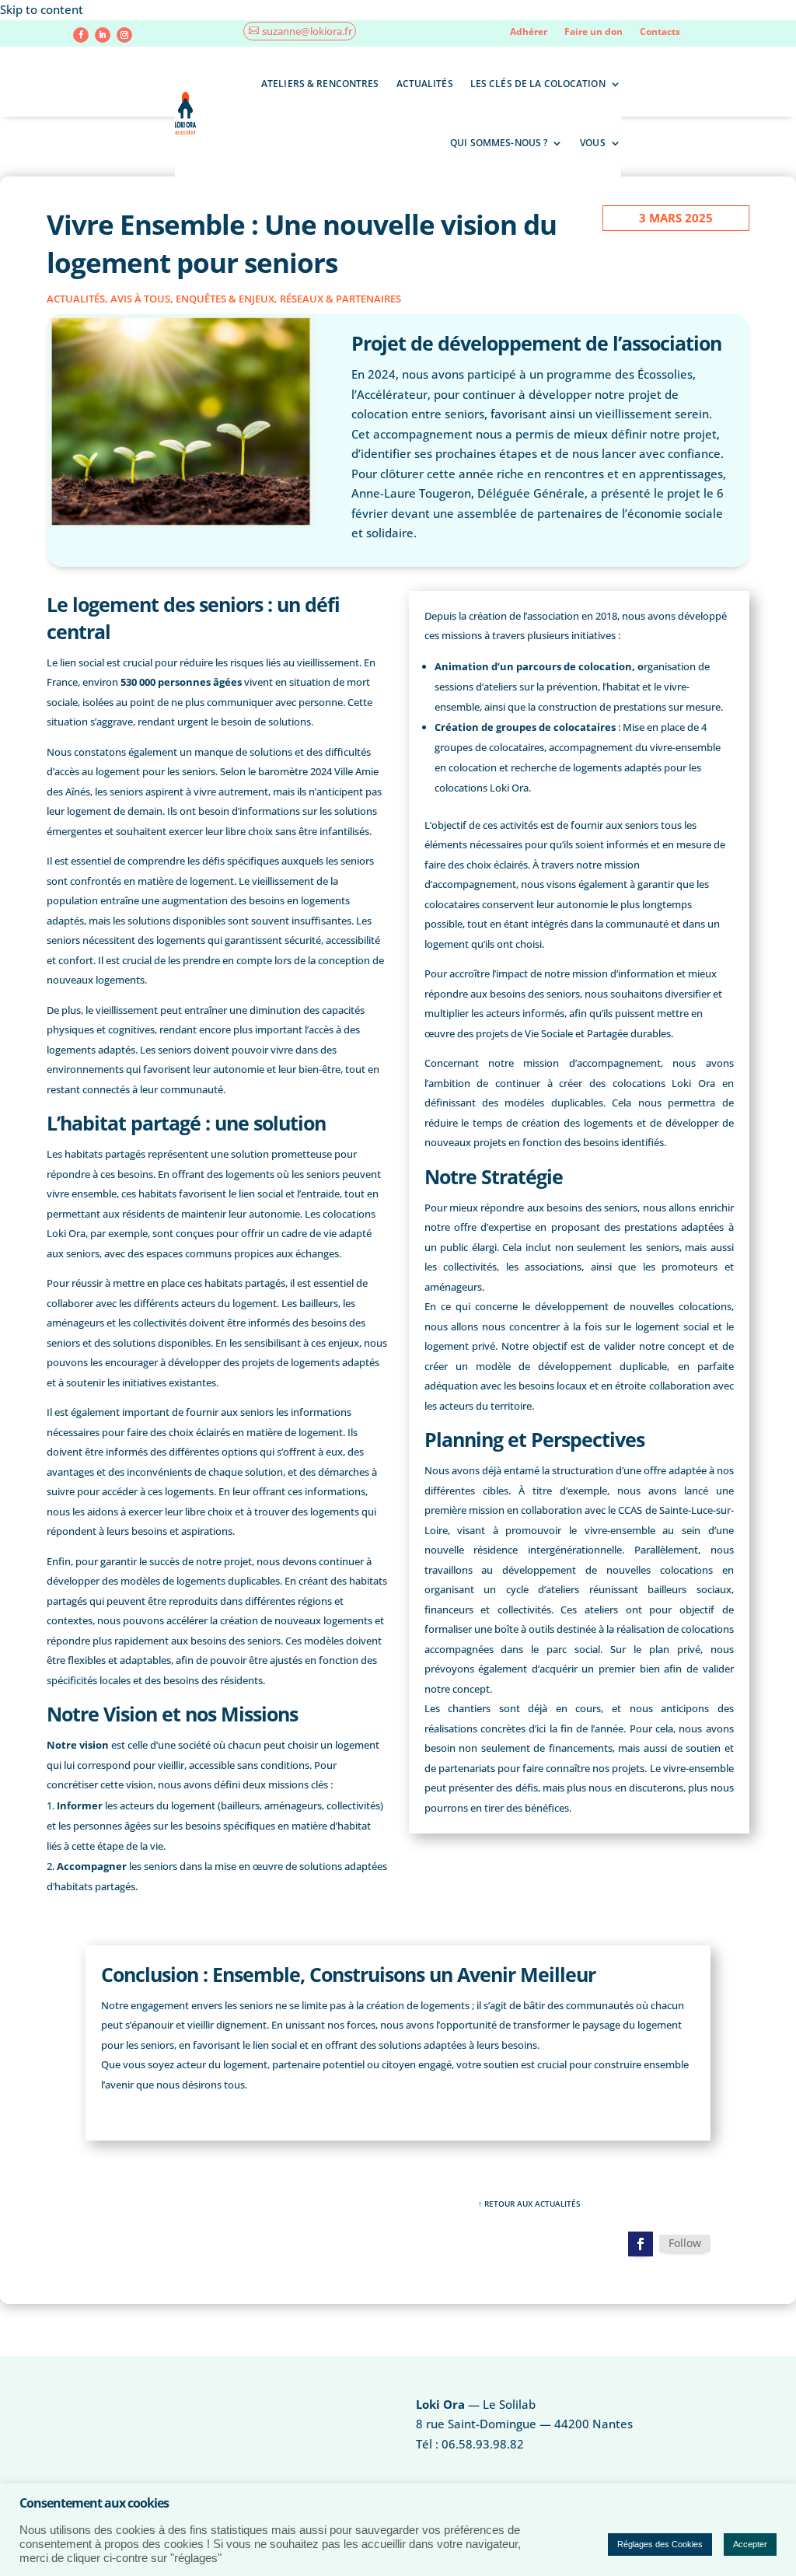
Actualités (425, 84)
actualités (76, 299)
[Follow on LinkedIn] (103, 35)
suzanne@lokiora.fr (307, 31)
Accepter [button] (750, 2544)
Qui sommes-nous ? (499, 143)
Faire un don (594, 32)
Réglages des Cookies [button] (660, 2544)
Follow (685, 2243)
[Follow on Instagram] (124, 35)
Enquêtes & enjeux (225, 299)
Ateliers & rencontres (320, 84)
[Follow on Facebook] (81, 35)
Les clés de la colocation (538, 84)
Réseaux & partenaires (340, 299)
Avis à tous (140, 299)
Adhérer (529, 32)
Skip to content (42, 9)
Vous (592, 143)
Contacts (660, 32)
